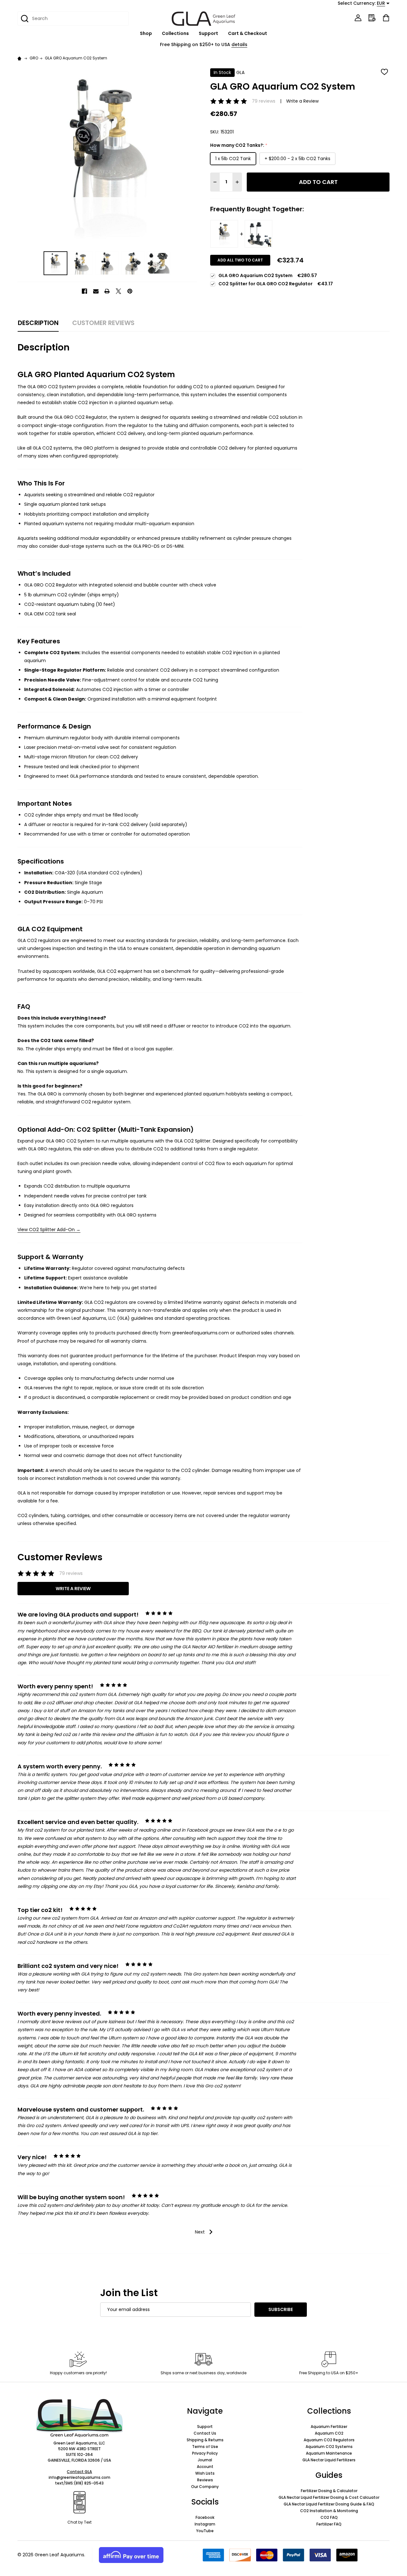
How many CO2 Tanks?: (239, 145)
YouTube (205, 2531)
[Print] (107, 291)
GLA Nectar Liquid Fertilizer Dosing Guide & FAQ (329, 2504)
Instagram (205, 2524)
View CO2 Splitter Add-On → (49, 1230)
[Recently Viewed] (372, 18)
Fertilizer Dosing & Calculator (329, 2491)
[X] (118, 291)
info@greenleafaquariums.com (79, 2477)
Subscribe (281, 2309)
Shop (146, 33)
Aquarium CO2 (329, 2433)
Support (208, 33)
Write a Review (302, 101)
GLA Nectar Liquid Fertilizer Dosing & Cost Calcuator (329, 2497)
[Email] (96, 291)
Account (205, 2467)
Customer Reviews (103, 323)
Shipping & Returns (205, 2440)
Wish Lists (205, 2473)
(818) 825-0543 (89, 2483)
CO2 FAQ (329, 2517)
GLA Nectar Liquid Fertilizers (329, 2460)
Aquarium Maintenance (329, 2453)
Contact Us (205, 2433)
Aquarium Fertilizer (329, 2427)
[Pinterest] (130, 291)
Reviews (205, 2480)
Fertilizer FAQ (329, 2524)
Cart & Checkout (248, 33)
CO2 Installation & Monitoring (329, 2511)
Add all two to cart (240, 260)
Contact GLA (79, 2472)
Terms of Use (205, 2447)
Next (200, 2232)
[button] (79, 2418)
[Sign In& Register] (358, 18)
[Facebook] (84, 291)
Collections (175, 33)
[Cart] (386, 18)
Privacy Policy (205, 2453)
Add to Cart (318, 182)
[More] (155, 34)
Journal (205, 2460)
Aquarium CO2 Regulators (329, 2440)
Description (38, 323)
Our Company (205, 2487)
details (239, 44)
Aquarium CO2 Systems (329, 2447)
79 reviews (264, 101)
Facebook (205, 2517)
